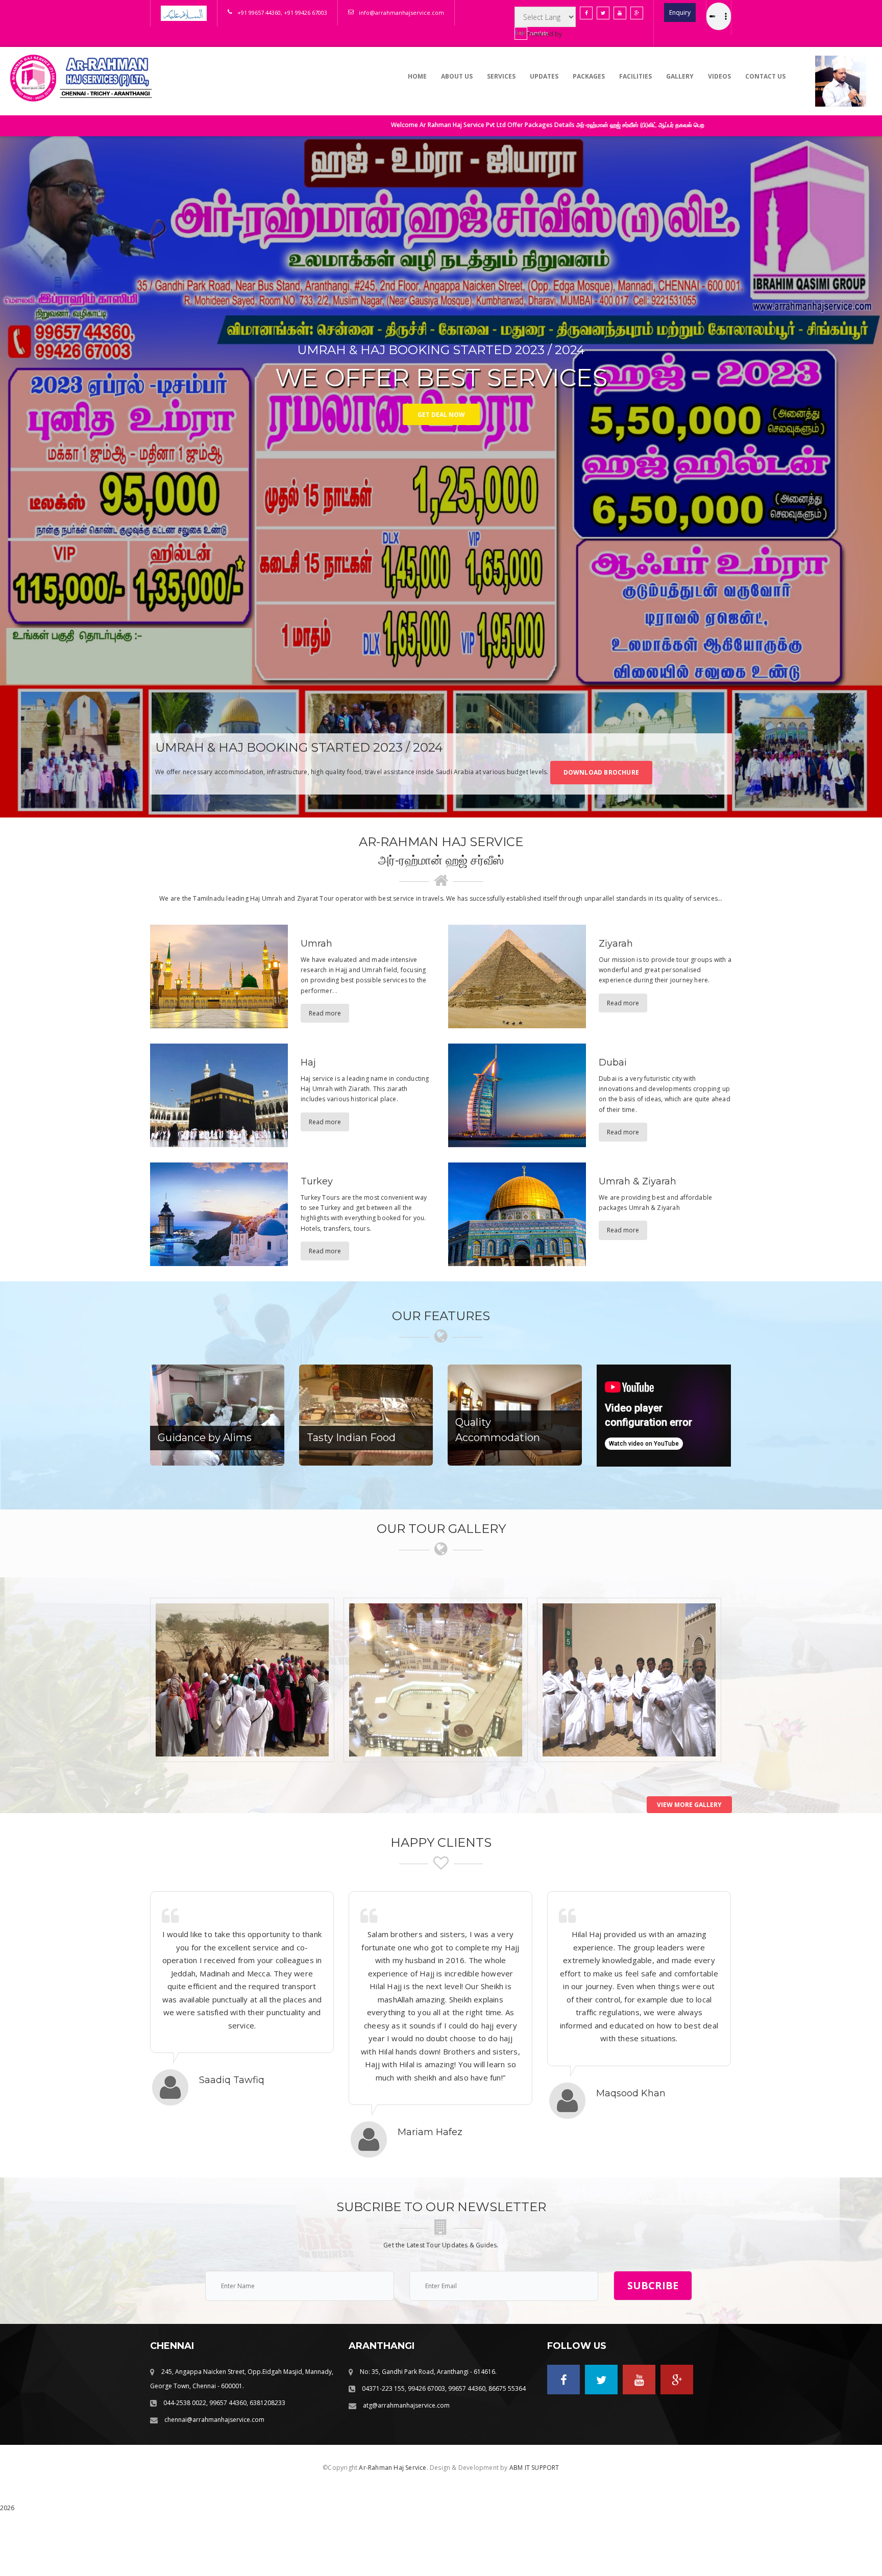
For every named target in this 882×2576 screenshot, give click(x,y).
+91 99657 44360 (259, 13)
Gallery (680, 76)
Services (501, 76)
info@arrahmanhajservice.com (401, 13)
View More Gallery (689, 1805)
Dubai (613, 1062)
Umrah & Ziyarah (638, 1181)
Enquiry (680, 13)
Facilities (635, 76)
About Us (457, 76)
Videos (719, 76)
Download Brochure (601, 772)
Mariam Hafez (430, 2132)
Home (417, 76)
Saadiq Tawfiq (232, 2080)
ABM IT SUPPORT (534, 2468)
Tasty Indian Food (351, 1438)
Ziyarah (616, 944)
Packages (589, 76)
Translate (527, 33)
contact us (765, 76)
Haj (308, 1062)
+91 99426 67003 (305, 13)
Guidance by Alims (205, 1438)
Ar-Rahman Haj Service (393, 2468)
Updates (544, 76)
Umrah (316, 944)
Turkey (317, 1181)
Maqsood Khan (631, 2093)
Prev (18, 477)
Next (864, 477)
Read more (325, 1013)
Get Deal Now (441, 408)
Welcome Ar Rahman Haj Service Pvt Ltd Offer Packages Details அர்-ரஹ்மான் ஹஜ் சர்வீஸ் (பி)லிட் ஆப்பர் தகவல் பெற (398, 125)
